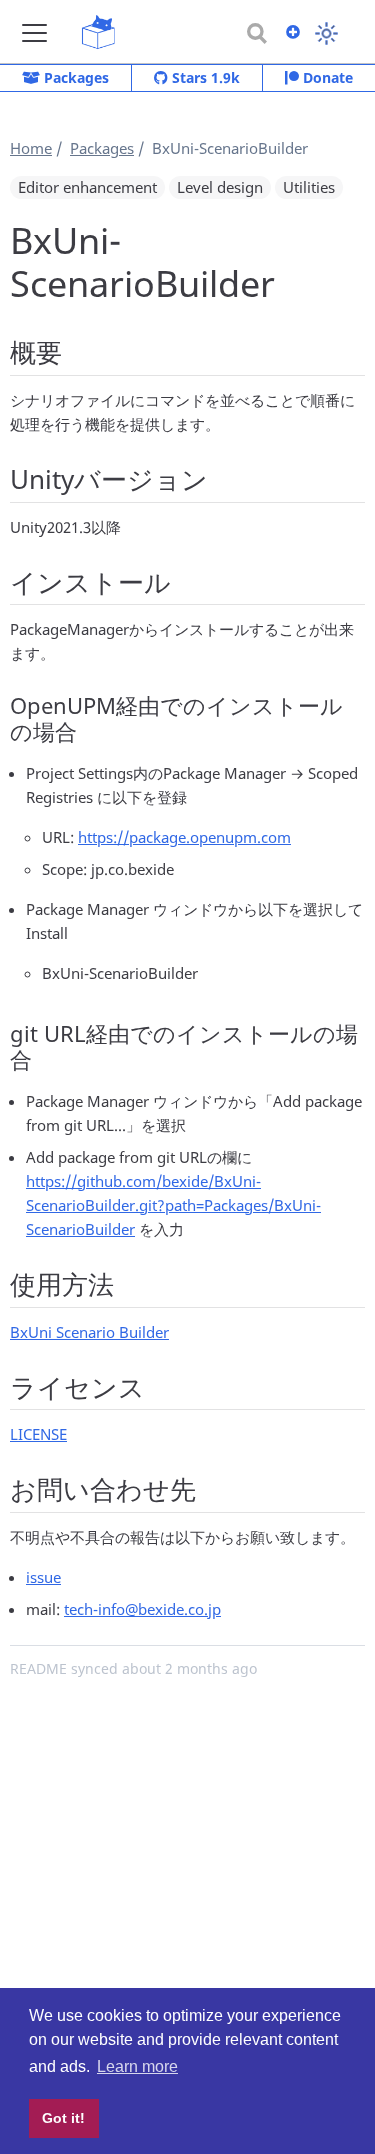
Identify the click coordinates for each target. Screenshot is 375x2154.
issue (43, 1577)
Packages (74, 77)
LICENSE (38, 1434)
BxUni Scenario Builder (89, 1332)
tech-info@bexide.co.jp (142, 1609)
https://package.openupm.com (184, 837)
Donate (326, 77)
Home (31, 148)
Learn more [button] (137, 2066)
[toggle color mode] (326, 33)
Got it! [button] (63, 2118)
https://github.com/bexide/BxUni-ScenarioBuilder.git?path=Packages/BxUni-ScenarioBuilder (173, 1205)
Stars (204, 77)
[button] (34, 32)
